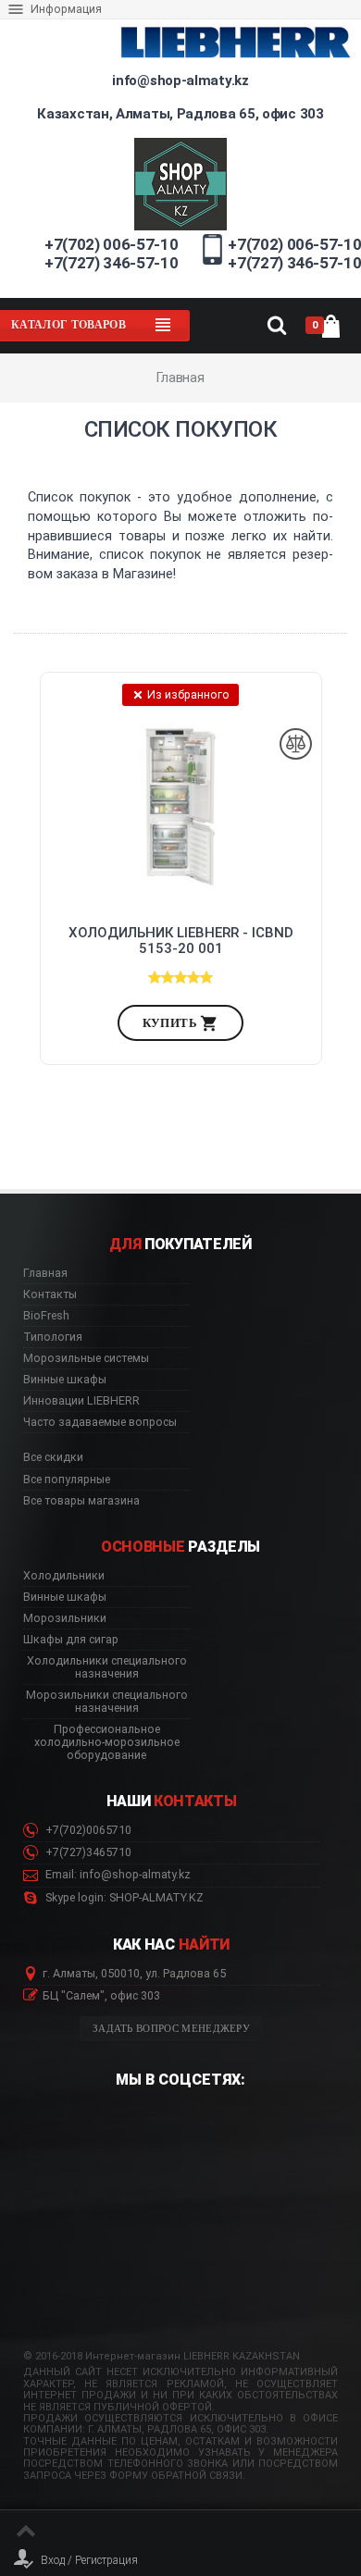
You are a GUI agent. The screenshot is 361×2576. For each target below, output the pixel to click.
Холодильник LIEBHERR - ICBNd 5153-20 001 (181, 941)
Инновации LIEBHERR (81, 1401)
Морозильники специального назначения (107, 1702)
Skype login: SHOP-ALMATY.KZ (123, 1898)
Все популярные (67, 1480)
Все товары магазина (81, 1501)
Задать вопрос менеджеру (171, 2029)
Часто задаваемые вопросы (100, 1422)
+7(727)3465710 (87, 1852)
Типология (53, 1337)
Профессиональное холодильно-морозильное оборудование (107, 1742)
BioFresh (46, 1316)
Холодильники (64, 1576)
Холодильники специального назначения (107, 1667)
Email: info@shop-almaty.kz (117, 1875)
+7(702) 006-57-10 (111, 244)
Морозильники (65, 1618)
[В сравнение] (296, 744)
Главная (45, 1273)
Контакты (50, 1294)
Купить (172, 1023)
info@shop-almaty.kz (180, 80)
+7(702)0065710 (87, 1830)
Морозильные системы (86, 1358)
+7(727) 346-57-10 (111, 263)
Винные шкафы (65, 1380)
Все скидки (53, 1457)
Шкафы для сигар (71, 1640)
